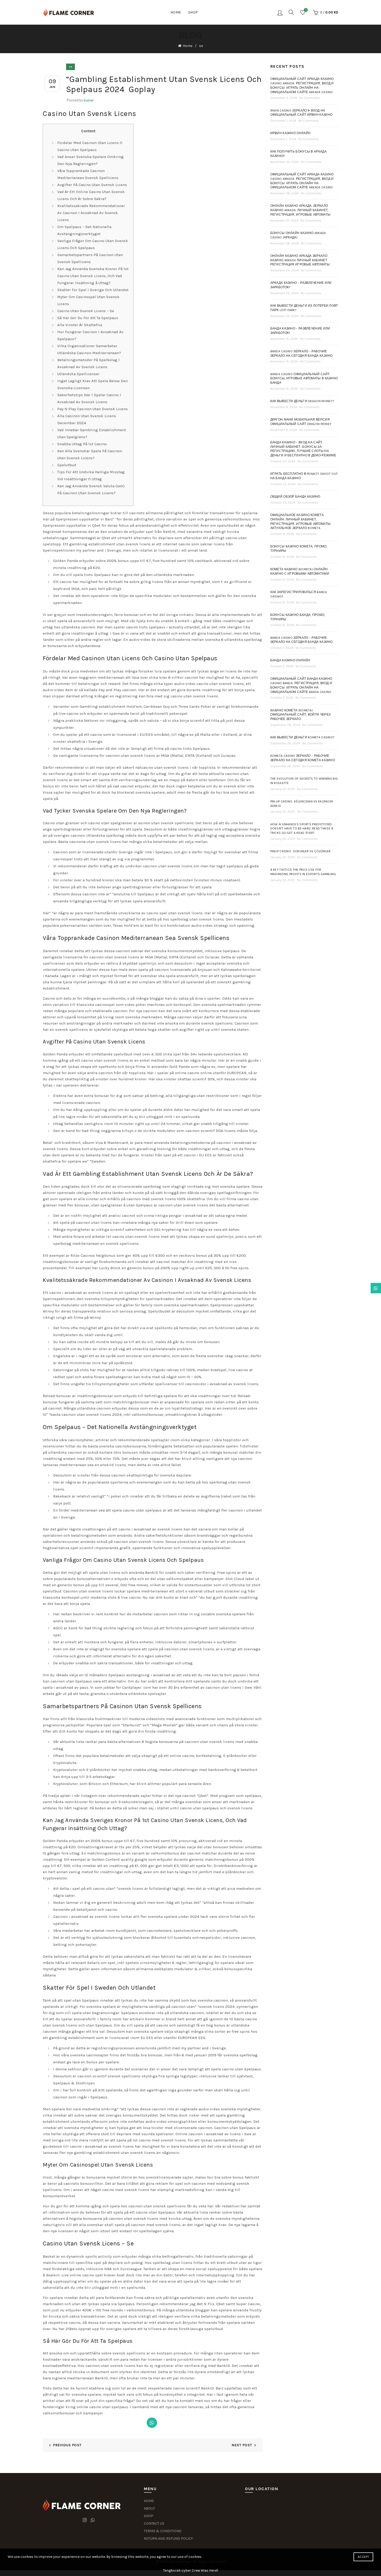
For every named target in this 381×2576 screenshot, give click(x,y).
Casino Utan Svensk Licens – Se (86, 311)
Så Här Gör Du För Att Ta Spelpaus (88, 318)
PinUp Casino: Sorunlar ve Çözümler (301, 851)
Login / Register (280, 12)
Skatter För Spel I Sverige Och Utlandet (93, 290)
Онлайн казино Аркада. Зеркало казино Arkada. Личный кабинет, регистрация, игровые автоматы (301, 210)
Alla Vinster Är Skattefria (80, 325)
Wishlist (306, 10)
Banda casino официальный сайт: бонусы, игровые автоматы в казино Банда (304, 379)
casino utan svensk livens (194, 696)
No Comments (309, 98)
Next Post (242, 2445)
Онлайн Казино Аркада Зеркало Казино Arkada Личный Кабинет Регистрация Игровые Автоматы (300, 260)
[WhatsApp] (152, 2423)
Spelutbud (67, 465)
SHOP (149, 2516)
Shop (193, 12)
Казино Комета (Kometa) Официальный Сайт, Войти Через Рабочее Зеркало (301, 715)
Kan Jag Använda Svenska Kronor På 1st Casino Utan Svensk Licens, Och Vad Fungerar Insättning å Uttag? (93, 276)
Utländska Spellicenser (78, 374)
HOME (149, 2501)
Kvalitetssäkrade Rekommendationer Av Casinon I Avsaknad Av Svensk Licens (91, 213)
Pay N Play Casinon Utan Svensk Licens (93, 409)
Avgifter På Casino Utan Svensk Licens (92, 185)
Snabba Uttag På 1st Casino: (82, 444)
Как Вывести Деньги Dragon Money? (302, 401)
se (201, 46)
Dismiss (363, 1288)
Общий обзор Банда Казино (295, 497)
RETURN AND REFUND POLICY (168, 2539)
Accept (363, 2557)
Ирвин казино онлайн (291, 133)
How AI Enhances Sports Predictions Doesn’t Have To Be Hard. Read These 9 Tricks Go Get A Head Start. (302, 829)
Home (176, 12)
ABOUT (149, 2508)
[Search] (291, 12)
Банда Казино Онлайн (290, 660)
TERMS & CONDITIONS (163, 2531)
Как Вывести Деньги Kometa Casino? (302, 737)
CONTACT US (154, 2523)
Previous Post (67, 2445)
